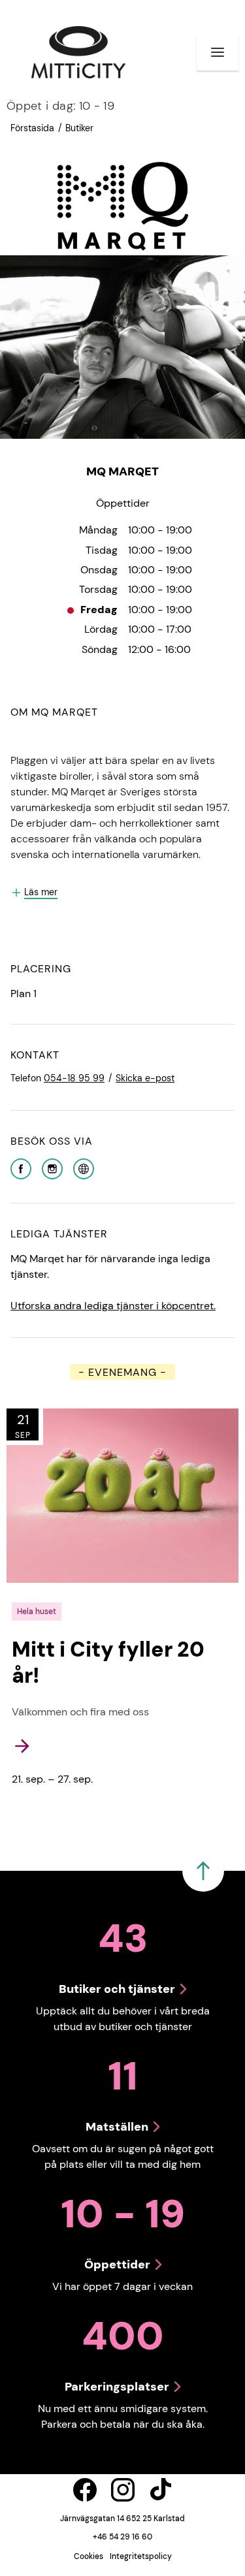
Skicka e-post (145, 1078)
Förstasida (32, 128)
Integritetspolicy (141, 2556)
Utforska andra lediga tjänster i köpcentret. (113, 1306)
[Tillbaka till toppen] (203, 1871)
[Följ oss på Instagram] (123, 2490)
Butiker (79, 128)
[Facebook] (21, 1168)
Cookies (89, 2556)
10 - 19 (60, 106)
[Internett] (84, 1168)
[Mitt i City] (78, 52)
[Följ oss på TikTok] (161, 2490)
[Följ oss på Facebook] (85, 2490)
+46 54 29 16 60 (122, 2537)
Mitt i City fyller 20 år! (108, 1662)
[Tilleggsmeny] (218, 52)
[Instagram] (52, 1168)
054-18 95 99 (74, 1078)
